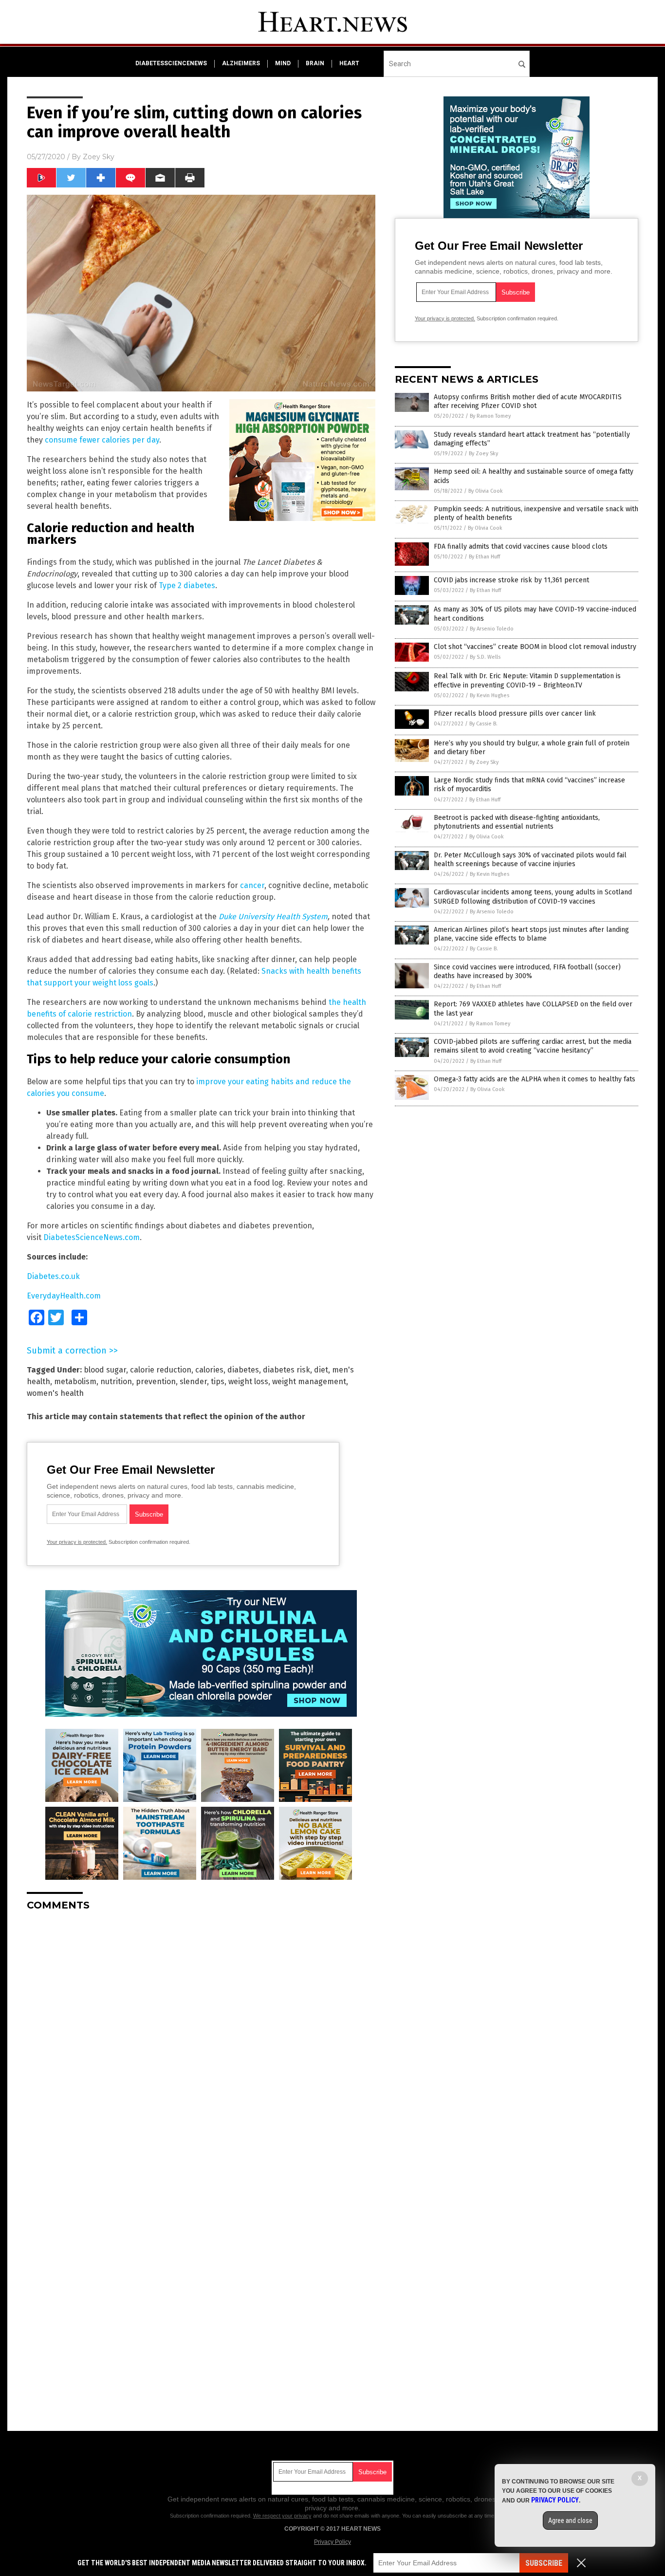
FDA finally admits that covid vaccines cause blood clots (521, 547)
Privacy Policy (332, 2542)
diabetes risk (286, 1370)
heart (349, 63)
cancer (252, 885)
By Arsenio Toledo (492, 629)
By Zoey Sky (483, 454)
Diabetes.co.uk (53, 1276)
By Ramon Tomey (490, 416)
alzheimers (241, 63)
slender (193, 1381)
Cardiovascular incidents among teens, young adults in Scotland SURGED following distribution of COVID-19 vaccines (533, 897)
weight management (309, 1381)
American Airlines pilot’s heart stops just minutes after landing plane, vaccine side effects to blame (531, 934)
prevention (156, 1381)
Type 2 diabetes (187, 585)
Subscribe (544, 2563)
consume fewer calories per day (102, 440)
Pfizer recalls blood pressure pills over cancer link (515, 713)
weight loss (248, 1381)
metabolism (75, 1381)
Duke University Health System (273, 917)
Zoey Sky (99, 157)
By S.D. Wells (485, 657)
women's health (55, 1393)
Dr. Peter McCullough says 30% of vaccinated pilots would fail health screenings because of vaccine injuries (530, 860)
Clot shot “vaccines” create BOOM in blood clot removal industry (535, 647)
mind (283, 63)
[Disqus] (201, 2040)
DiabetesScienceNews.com (92, 1237)
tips (218, 1381)
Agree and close (570, 2520)
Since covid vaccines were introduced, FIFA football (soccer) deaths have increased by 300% (527, 972)
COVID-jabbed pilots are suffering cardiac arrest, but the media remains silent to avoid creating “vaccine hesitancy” (533, 1046)
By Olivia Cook (486, 491)
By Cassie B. (483, 724)
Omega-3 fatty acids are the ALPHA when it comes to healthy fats (535, 1079)
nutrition (116, 1381)
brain (315, 63)
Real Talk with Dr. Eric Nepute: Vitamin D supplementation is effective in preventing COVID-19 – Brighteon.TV (527, 680)
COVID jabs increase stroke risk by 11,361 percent (511, 580)
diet (321, 1370)
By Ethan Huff (484, 557)
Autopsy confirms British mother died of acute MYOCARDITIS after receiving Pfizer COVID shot (528, 401)
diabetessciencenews (171, 63)
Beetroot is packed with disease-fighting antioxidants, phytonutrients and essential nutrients (517, 822)
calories (209, 1370)
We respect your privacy (282, 2516)
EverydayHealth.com (64, 1296)
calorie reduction (161, 1370)
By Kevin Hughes (490, 695)
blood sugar (105, 1370)
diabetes (243, 1370)
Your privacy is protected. (77, 1542)
